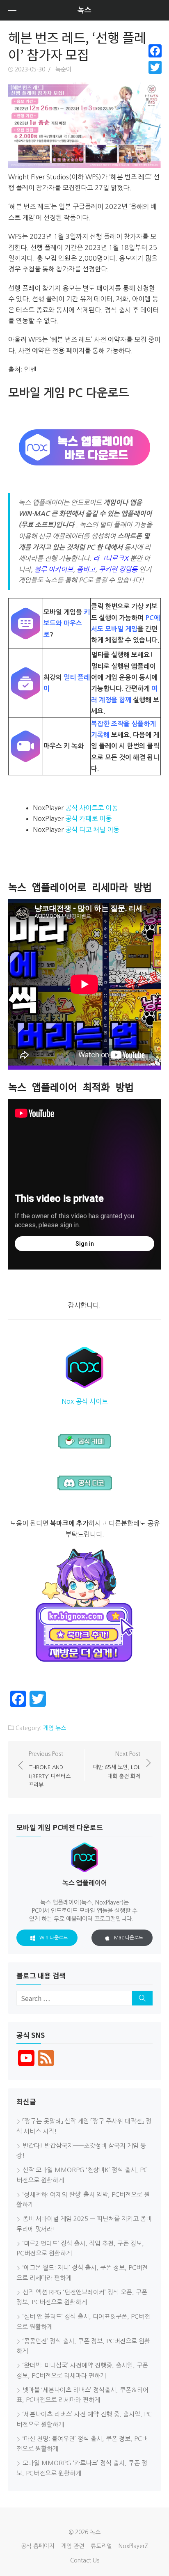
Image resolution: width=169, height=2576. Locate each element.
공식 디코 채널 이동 (92, 830)
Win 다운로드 (54, 1938)
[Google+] (155, 77)
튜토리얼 (101, 2546)
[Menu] (12, 10)
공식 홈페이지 (38, 2546)
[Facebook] (155, 51)
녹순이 (63, 69)
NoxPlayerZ (133, 2546)
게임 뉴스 (55, 1728)
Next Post (117, 1765)
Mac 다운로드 (129, 1938)
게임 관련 (73, 2546)
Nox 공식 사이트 (85, 1401)
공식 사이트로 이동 (91, 808)
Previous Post (50, 1769)
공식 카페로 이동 (88, 818)
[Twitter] (155, 67)
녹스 (84, 10)
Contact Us (85, 2560)
